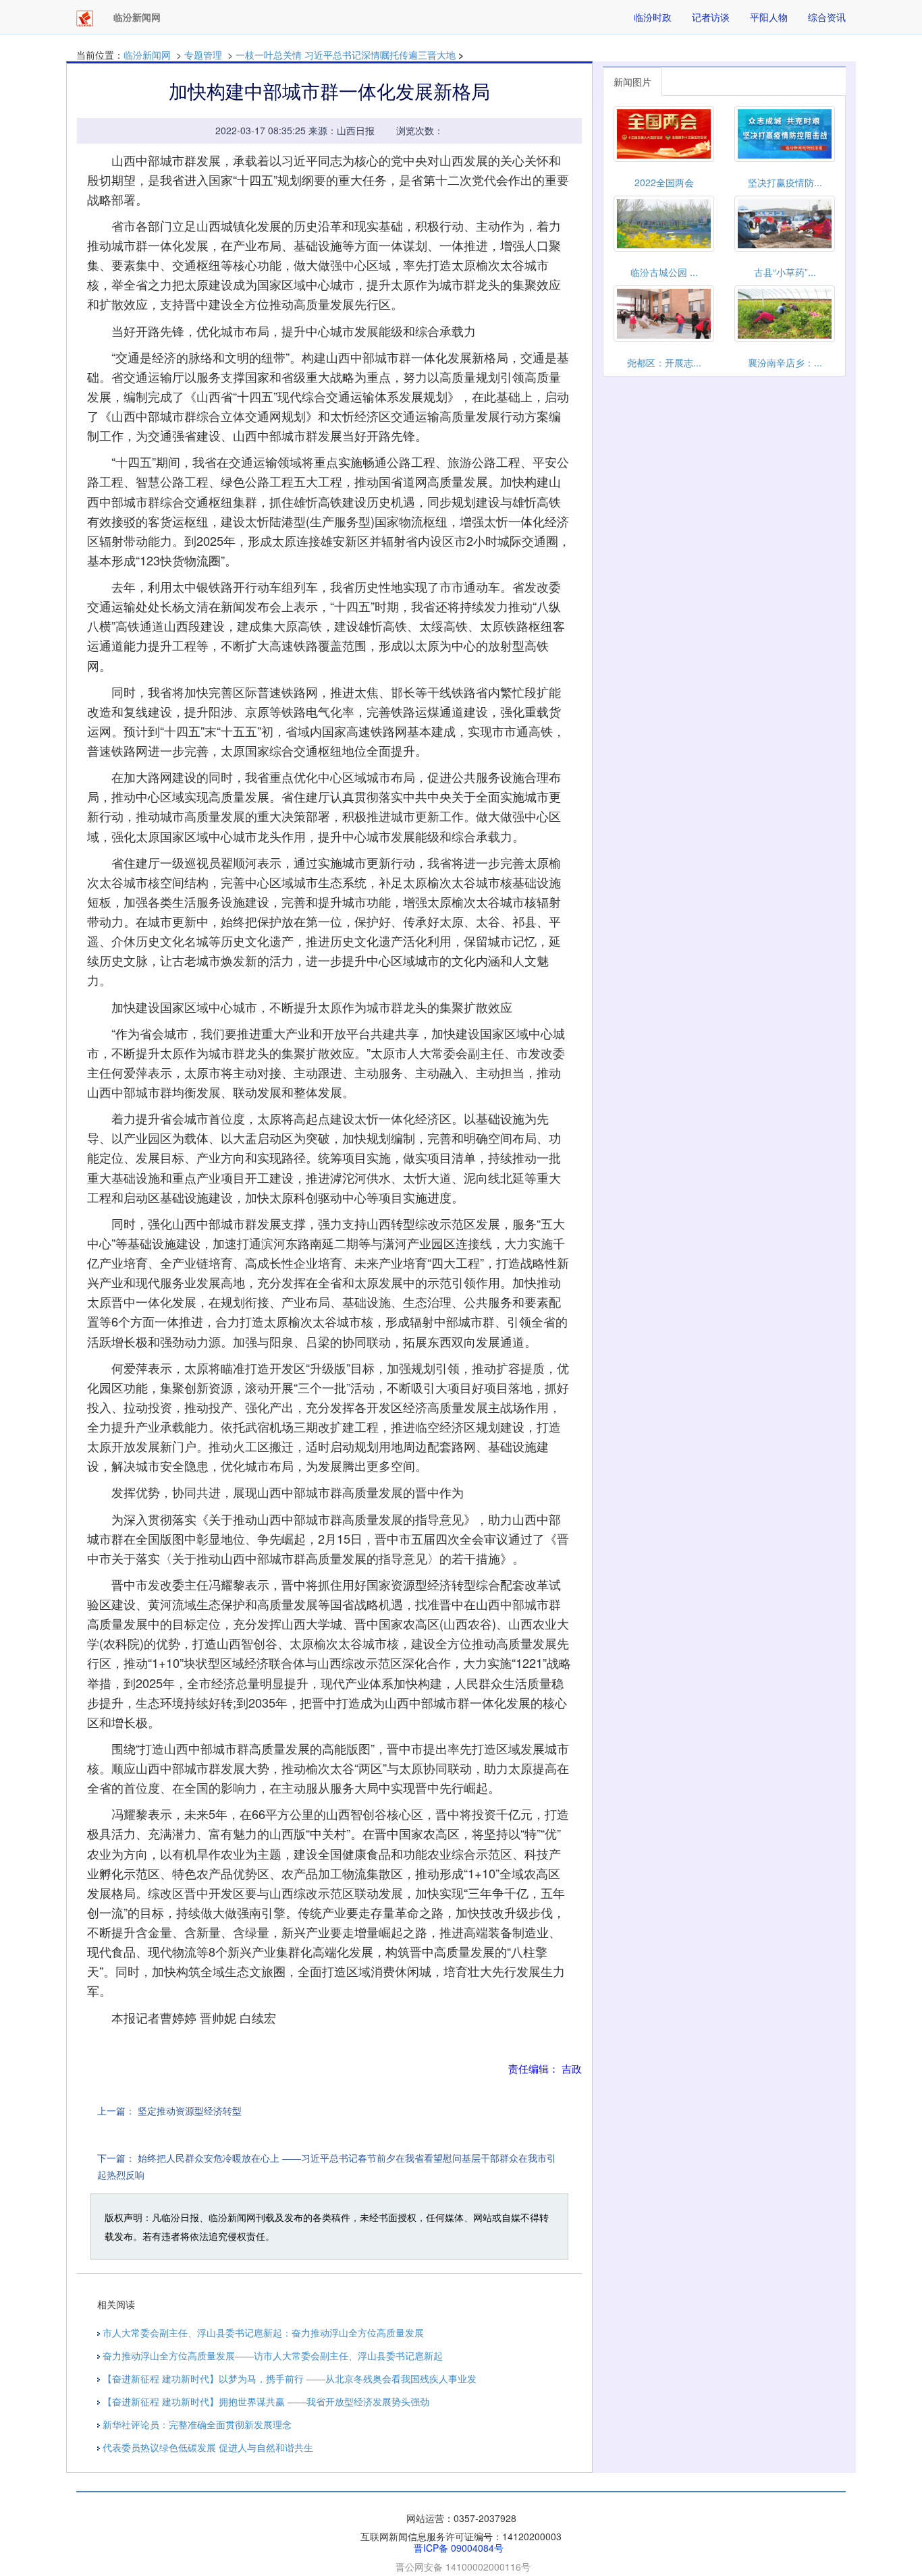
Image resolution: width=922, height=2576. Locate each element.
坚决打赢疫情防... (785, 182)
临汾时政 (653, 17)
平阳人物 (769, 17)
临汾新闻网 (147, 55)
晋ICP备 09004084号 (459, 2548)
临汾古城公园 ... (664, 272)
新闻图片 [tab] (632, 82)
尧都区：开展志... (664, 362)
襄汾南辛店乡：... (785, 362)
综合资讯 (827, 17)
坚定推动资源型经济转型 (190, 2110)
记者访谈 (711, 17)
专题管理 (203, 55)
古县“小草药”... (785, 272)
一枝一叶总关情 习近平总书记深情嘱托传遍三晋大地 (346, 55)
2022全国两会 (664, 182)
